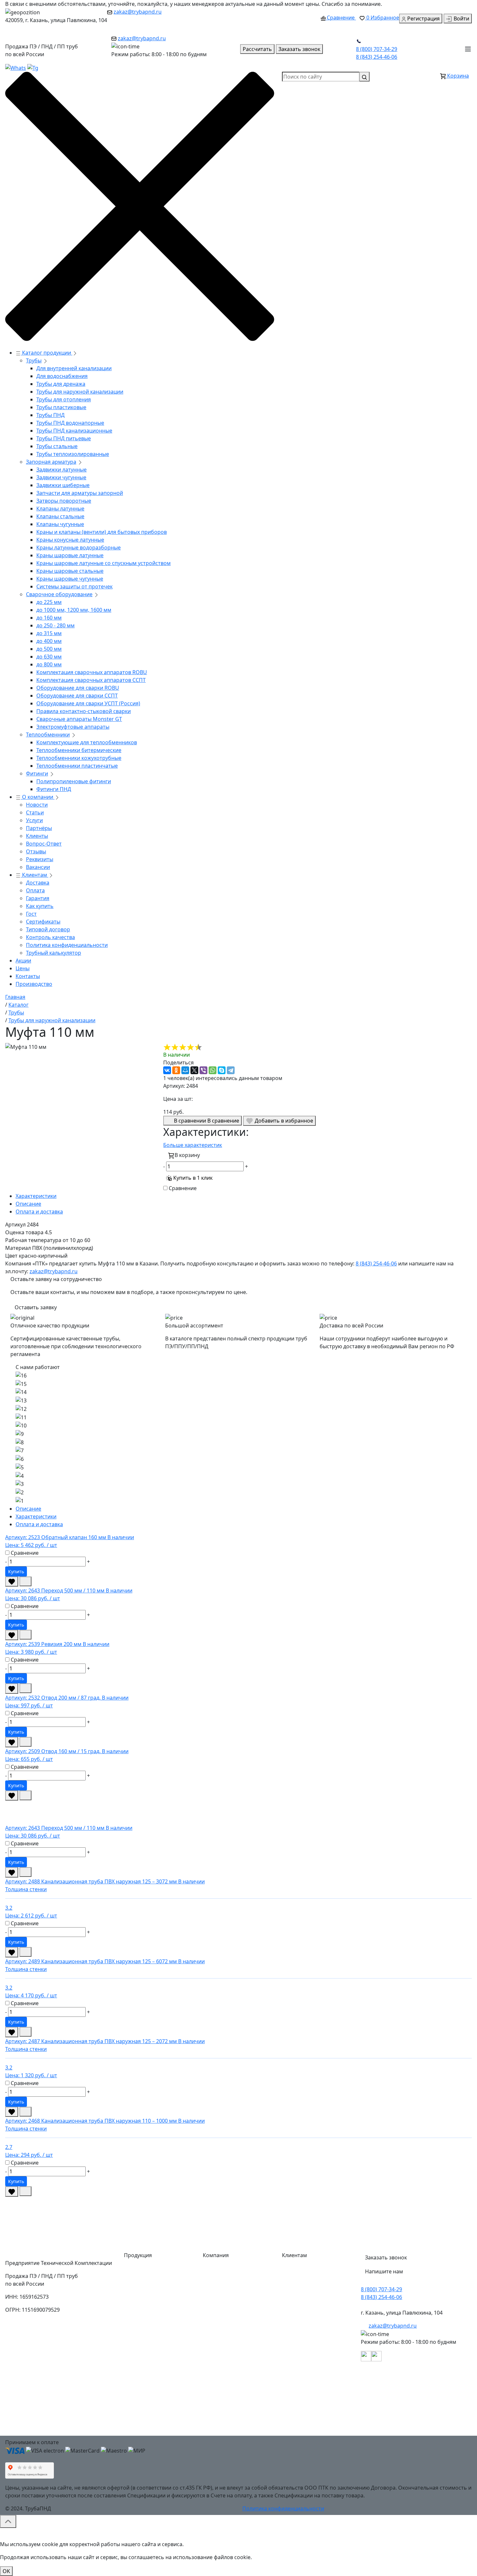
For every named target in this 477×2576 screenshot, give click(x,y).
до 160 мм (49, 618)
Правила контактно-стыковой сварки (84, 711)
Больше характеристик (193, 1145)
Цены (23, 968)
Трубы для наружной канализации (80, 392)
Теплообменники (48, 735)
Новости (37, 805)
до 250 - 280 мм (55, 625)
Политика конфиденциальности (67, 945)
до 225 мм (49, 602)
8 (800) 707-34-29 (377, 49)
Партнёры (39, 828)
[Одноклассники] (176, 1070)
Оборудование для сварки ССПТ (77, 696)
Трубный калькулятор (54, 953)
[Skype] (222, 1070)
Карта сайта (223, 2427)
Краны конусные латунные (70, 540)
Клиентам (35, 875)
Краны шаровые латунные (70, 555)
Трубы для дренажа (61, 384)
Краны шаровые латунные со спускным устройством (104, 563)
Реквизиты (40, 859)
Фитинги (37, 773)
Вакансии (38, 867)
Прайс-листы (224, 2362)
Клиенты (37, 836)
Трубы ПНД (50, 415)
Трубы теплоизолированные (73, 454)
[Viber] (203, 1070)
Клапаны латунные (60, 509)
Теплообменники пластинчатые (77, 766)
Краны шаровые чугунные (70, 579)
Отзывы (36, 851)
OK (6, 2571)
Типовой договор (48, 929)
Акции (23, 961)
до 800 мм (49, 664)
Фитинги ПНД (54, 789)
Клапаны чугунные (60, 524)
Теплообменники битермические (79, 750)
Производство (34, 984)
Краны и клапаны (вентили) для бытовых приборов (102, 532)
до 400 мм (49, 641)
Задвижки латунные (61, 470)
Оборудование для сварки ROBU (78, 688)
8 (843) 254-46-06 (377, 57)
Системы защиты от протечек (74, 586)
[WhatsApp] (213, 1070)
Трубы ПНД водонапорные (70, 423)
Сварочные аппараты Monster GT (79, 719)
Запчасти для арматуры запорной (80, 493)
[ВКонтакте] (167, 1070)
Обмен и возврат (309, 2349)
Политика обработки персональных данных (316, 2425)
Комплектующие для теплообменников (87, 742)
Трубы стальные (57, 446)
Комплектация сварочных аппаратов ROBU (92, 672)
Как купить (40, 906)
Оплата (35, 890)
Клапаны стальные (60, 516)
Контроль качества (50, 937)
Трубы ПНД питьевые (64, 438)
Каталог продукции (47, 353)
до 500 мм (49, 649)
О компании (38, 797)
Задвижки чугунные (61, 477)
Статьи (35, 812)
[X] (194, 1070)
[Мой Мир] (185, 1070)
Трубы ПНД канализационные (74, 431)
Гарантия (38, 898)
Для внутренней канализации (74, 368)
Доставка (38, 883)
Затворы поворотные (64, 501)
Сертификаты (43, 922)
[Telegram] (231, 1070)
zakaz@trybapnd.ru (138, 12)
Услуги (34, 820)
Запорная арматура (51, 462)
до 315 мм (49, 633)
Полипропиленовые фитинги (74, 781)
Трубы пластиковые (61, 407)
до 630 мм (49, 657)
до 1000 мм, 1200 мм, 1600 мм (74, 610)
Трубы (34, 360)
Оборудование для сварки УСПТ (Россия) (88, 703)
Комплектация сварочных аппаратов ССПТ (91, 680)
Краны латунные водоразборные (79, 547)
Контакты (28, 976)
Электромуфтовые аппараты (73, 727)
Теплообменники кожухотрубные (79, 758)
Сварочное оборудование (59, 594)
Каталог (218, 2271)
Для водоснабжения (62, 376)
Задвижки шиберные (63, 485)
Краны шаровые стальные (70, 571)
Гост (31, 914)
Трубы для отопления (64, 399)
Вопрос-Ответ (44, 844)
